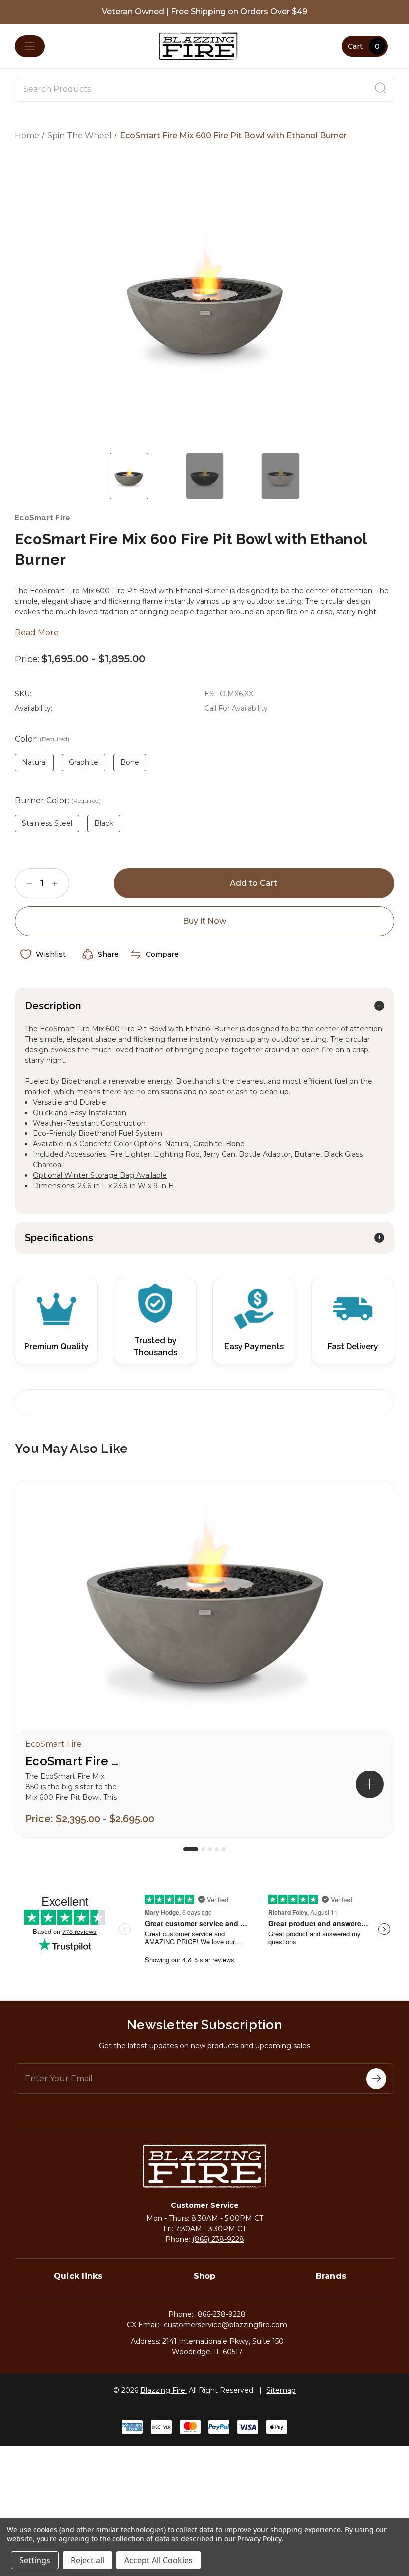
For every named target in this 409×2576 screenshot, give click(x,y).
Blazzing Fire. (163, 2390)
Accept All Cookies (158, 2560)
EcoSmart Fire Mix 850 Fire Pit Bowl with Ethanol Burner (75, 1761)
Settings (35, 2560)
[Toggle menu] (30, 46)
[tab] (191, 1849)
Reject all (88, 2560)
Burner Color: (58, 800)
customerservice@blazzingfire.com (225, 2325)
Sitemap (281, 2390)
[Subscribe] (376, 2079)
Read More (37, 632)
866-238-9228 (222, 2314)
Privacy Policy (259, 2538)
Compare (162, 954)
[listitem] (204, 1659)
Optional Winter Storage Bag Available (100, 1175)
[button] (370, 1784)
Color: (42, 739)
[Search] (380, 89)
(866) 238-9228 (218, 2239)
